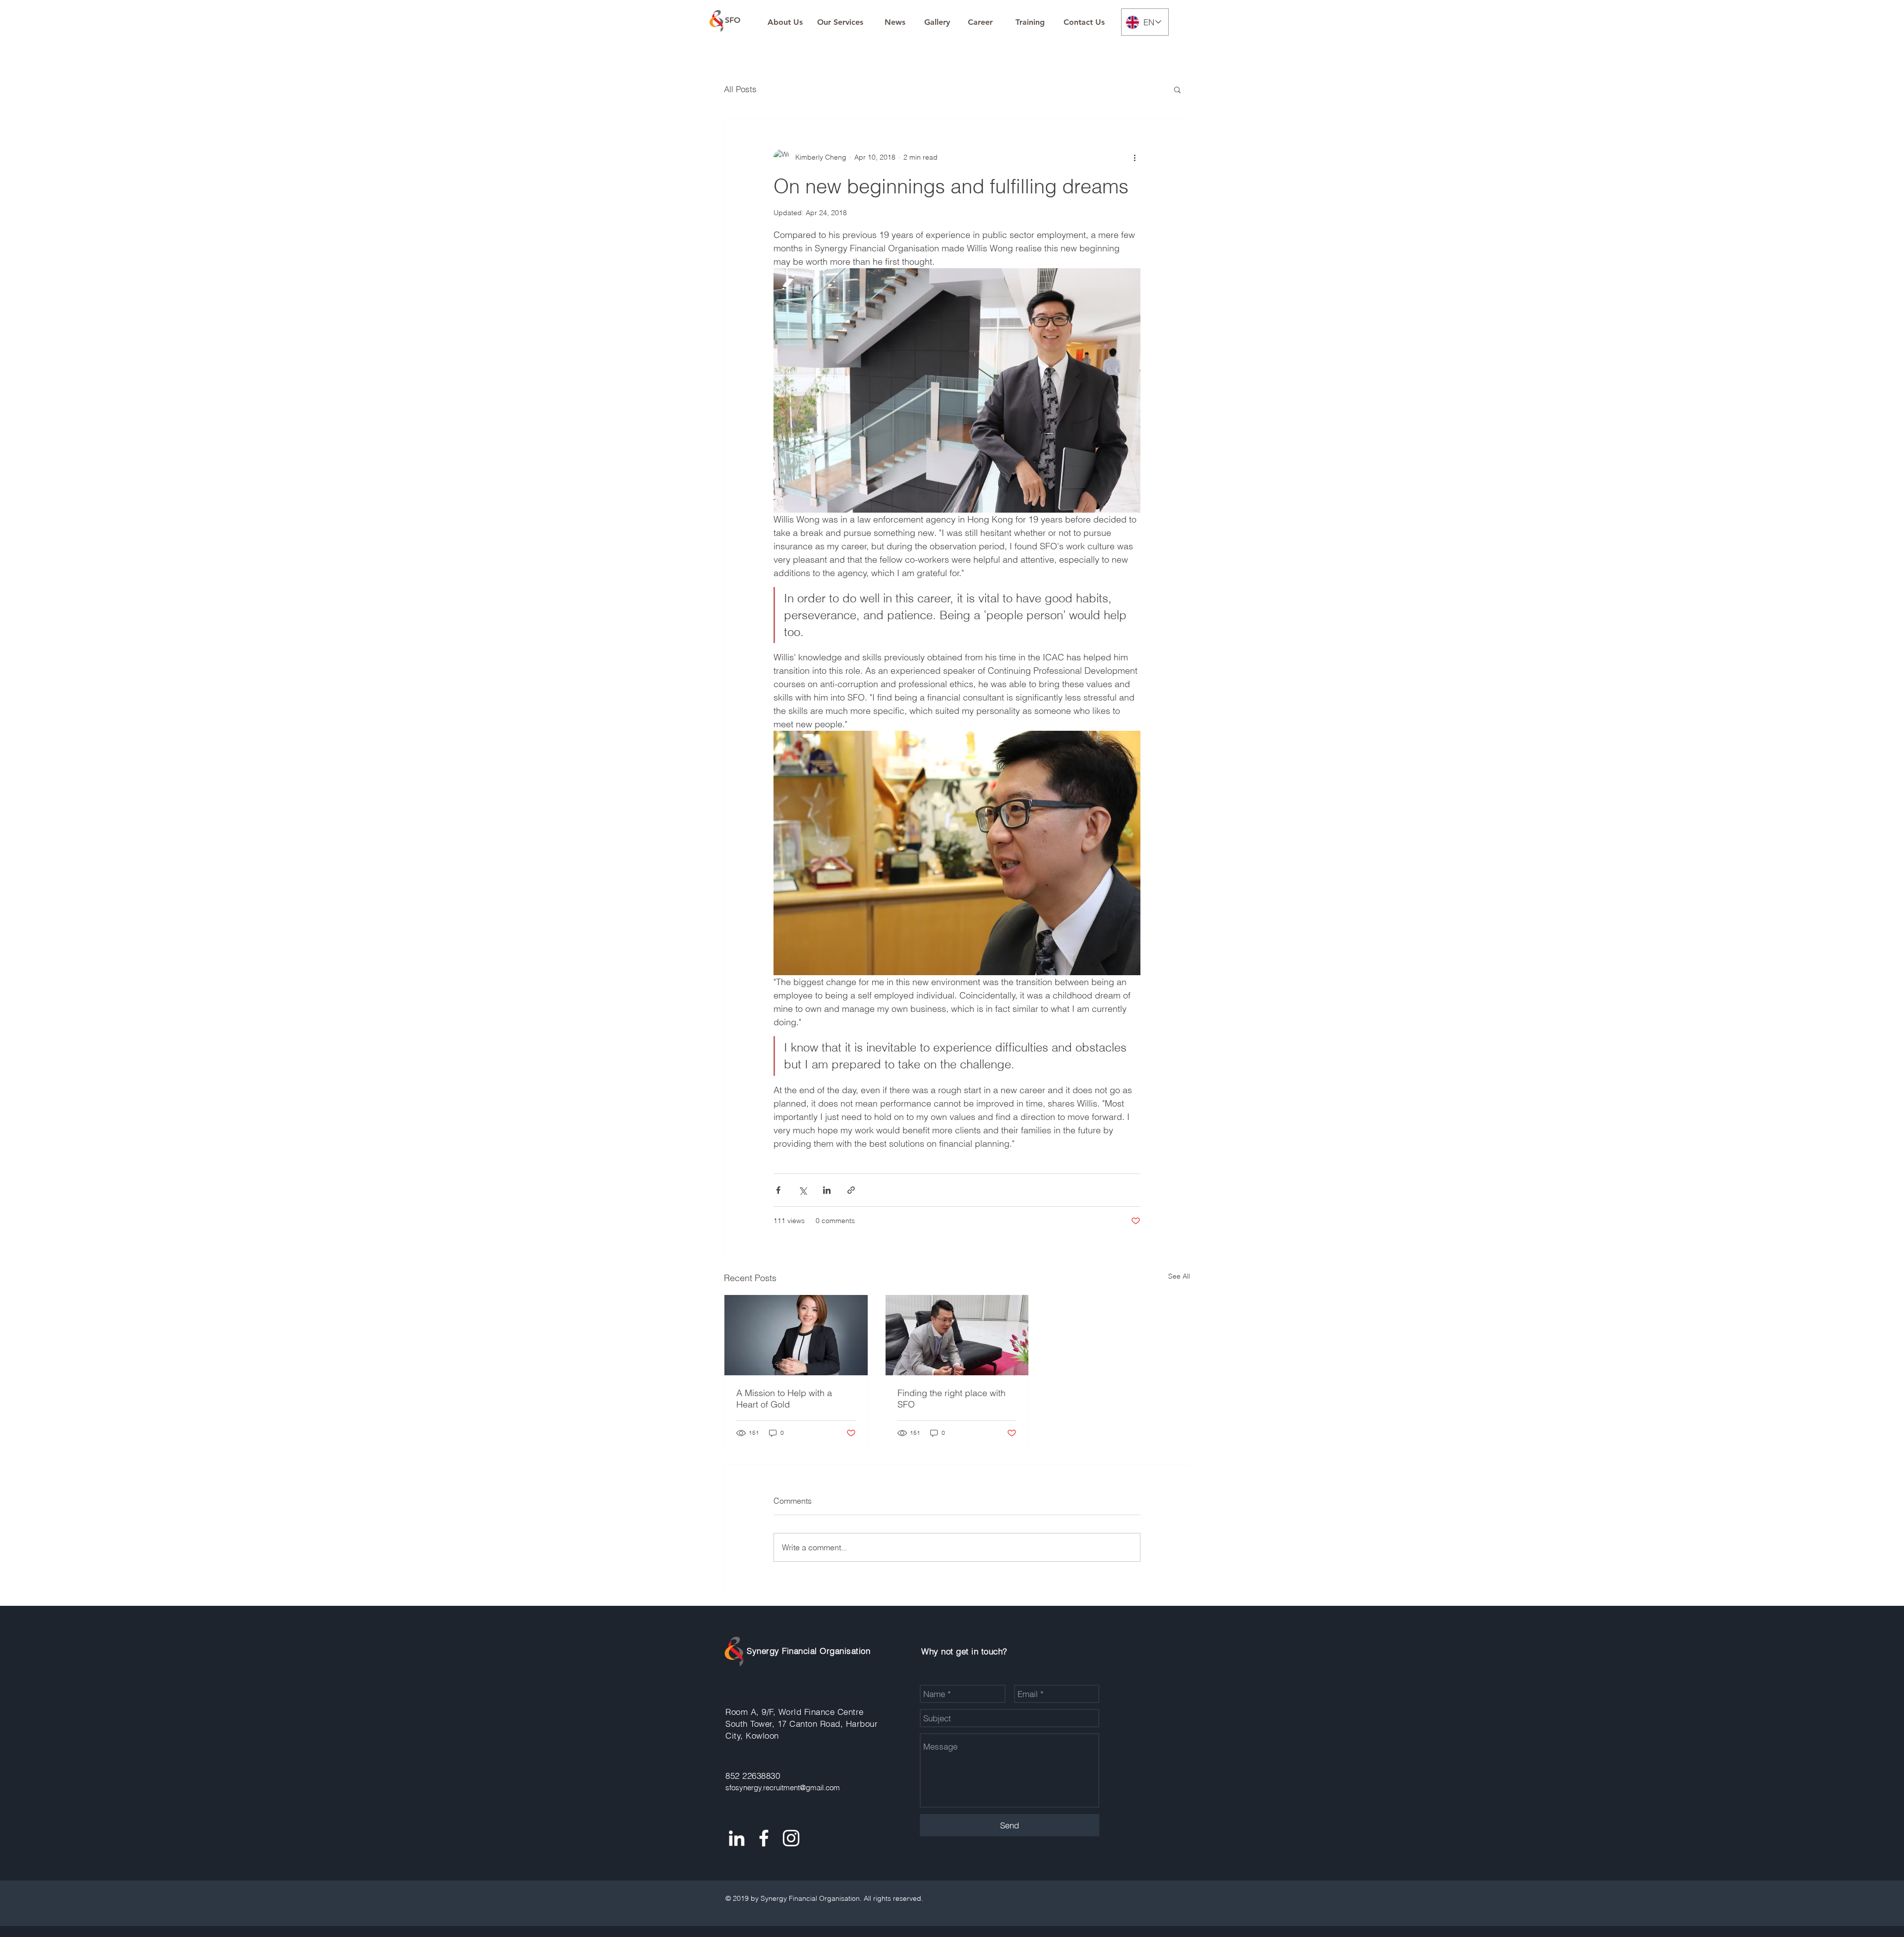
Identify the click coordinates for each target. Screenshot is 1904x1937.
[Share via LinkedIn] (827, 1190)
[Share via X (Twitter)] (803, 1190)
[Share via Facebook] (778, 1190)
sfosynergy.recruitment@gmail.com (783, 1788)
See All (1179, 1276)
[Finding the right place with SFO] (957, 1335)
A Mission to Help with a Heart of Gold (784, 1399)
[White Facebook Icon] (764, 1838)
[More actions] (1134, 157)
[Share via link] (851, 1190)
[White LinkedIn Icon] (737, 1838)
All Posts (740, 89)
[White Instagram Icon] (791, 1838)
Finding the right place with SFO (952, 1399)
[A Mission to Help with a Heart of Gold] (796, 1335)
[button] (1177, 89)
